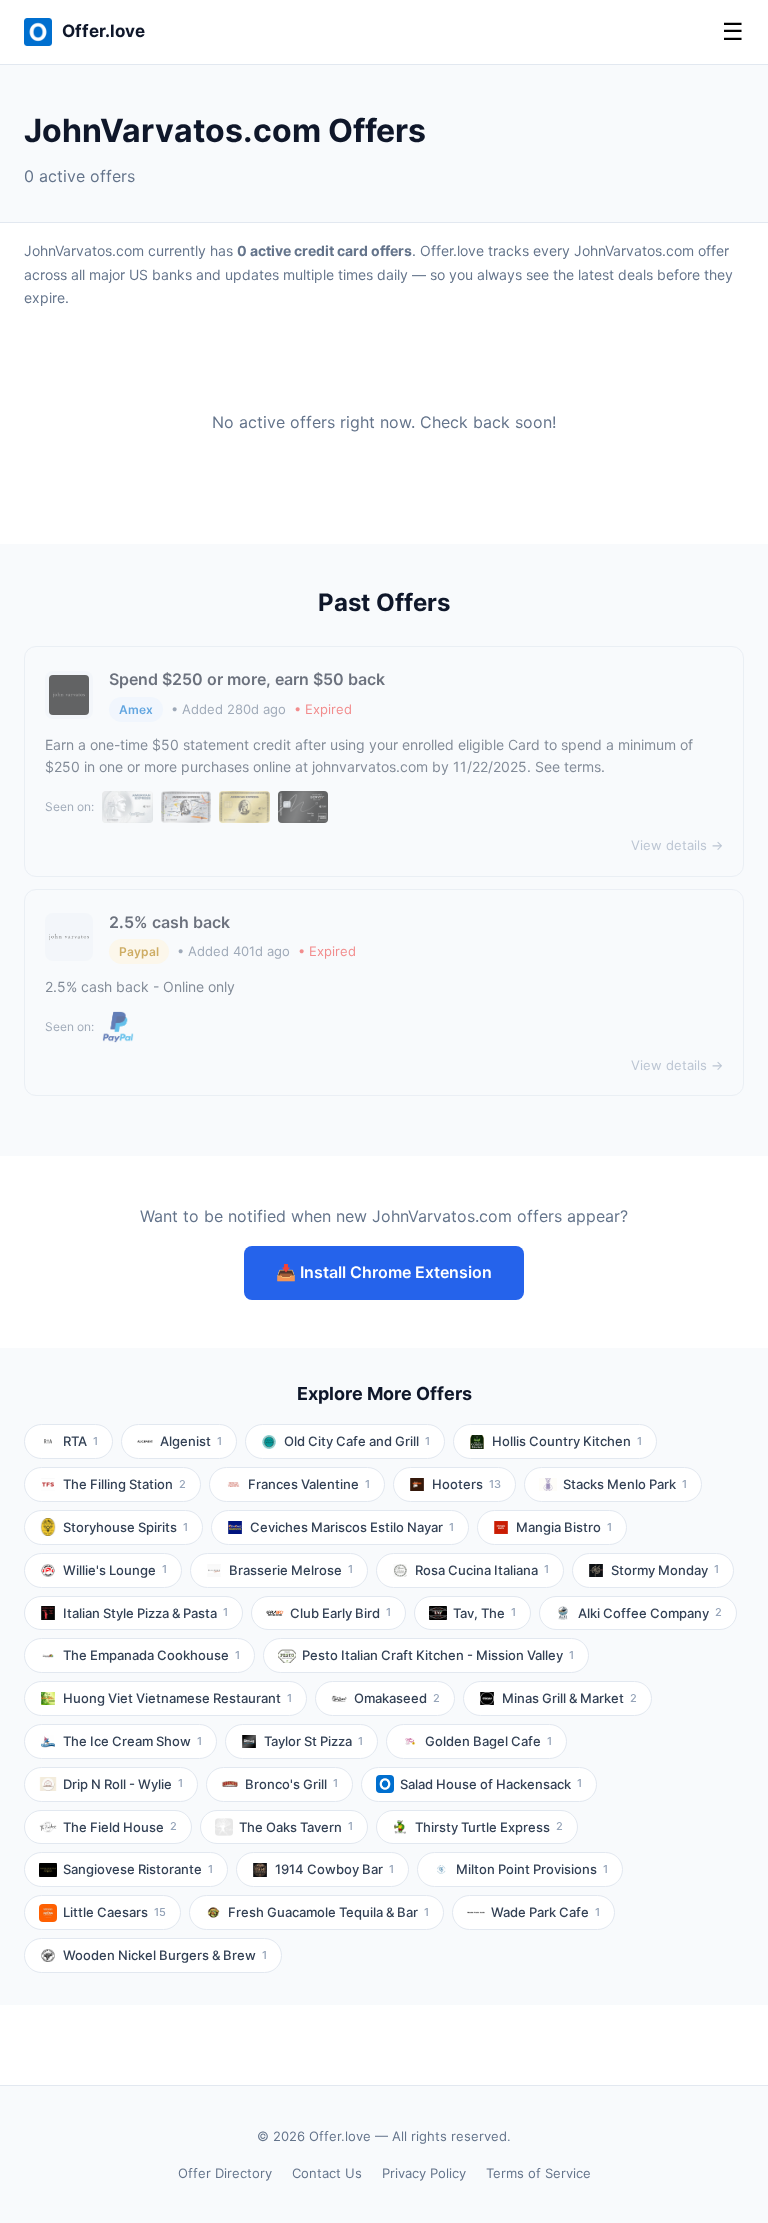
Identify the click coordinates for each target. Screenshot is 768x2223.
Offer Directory (225, 2173)
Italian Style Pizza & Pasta (145, 1613)
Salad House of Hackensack (491, 1784)
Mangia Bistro (564, 1527)
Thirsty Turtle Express (489, 1827)
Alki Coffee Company (650, 1613)
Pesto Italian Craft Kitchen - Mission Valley (438, 1655)
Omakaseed (397, 1698)
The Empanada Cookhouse (151, 1655)
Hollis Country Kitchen (567, 1441)
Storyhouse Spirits (125, 1527)
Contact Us (327, 2173)
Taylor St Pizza (313, 1741)
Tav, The (484, 1613)
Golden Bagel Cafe (488, 1741)
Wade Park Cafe (545, 1912)
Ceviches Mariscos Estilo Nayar (352, 1527)
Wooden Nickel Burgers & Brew (165, 1955)
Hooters (466, 1484)
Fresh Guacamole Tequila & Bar (328, 1912)
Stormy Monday (665, 1570)
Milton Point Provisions (532, 1869)
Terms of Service (538, 2173)
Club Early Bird (340, 1613)
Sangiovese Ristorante (138, 1869)
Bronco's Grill (291, 1784)
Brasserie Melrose (291, 1570)
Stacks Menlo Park (625, 1484)
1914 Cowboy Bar (334, 1869)
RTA (80, 1441)
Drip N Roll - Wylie (123, 1784)
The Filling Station (124, 1484)
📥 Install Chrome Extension (384, 1272)
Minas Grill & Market (569, 1698)
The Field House (120, 1827)
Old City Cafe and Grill (357, 1441)
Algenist (191, 1441)
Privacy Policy (424, 2173)
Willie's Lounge (115, 1570)
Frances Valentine (309, 1484)
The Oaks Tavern (296, 1827)
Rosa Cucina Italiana (482, 1570)
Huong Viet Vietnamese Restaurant (177, 1698)
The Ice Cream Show (132, 1741)
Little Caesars (114, 1912)
